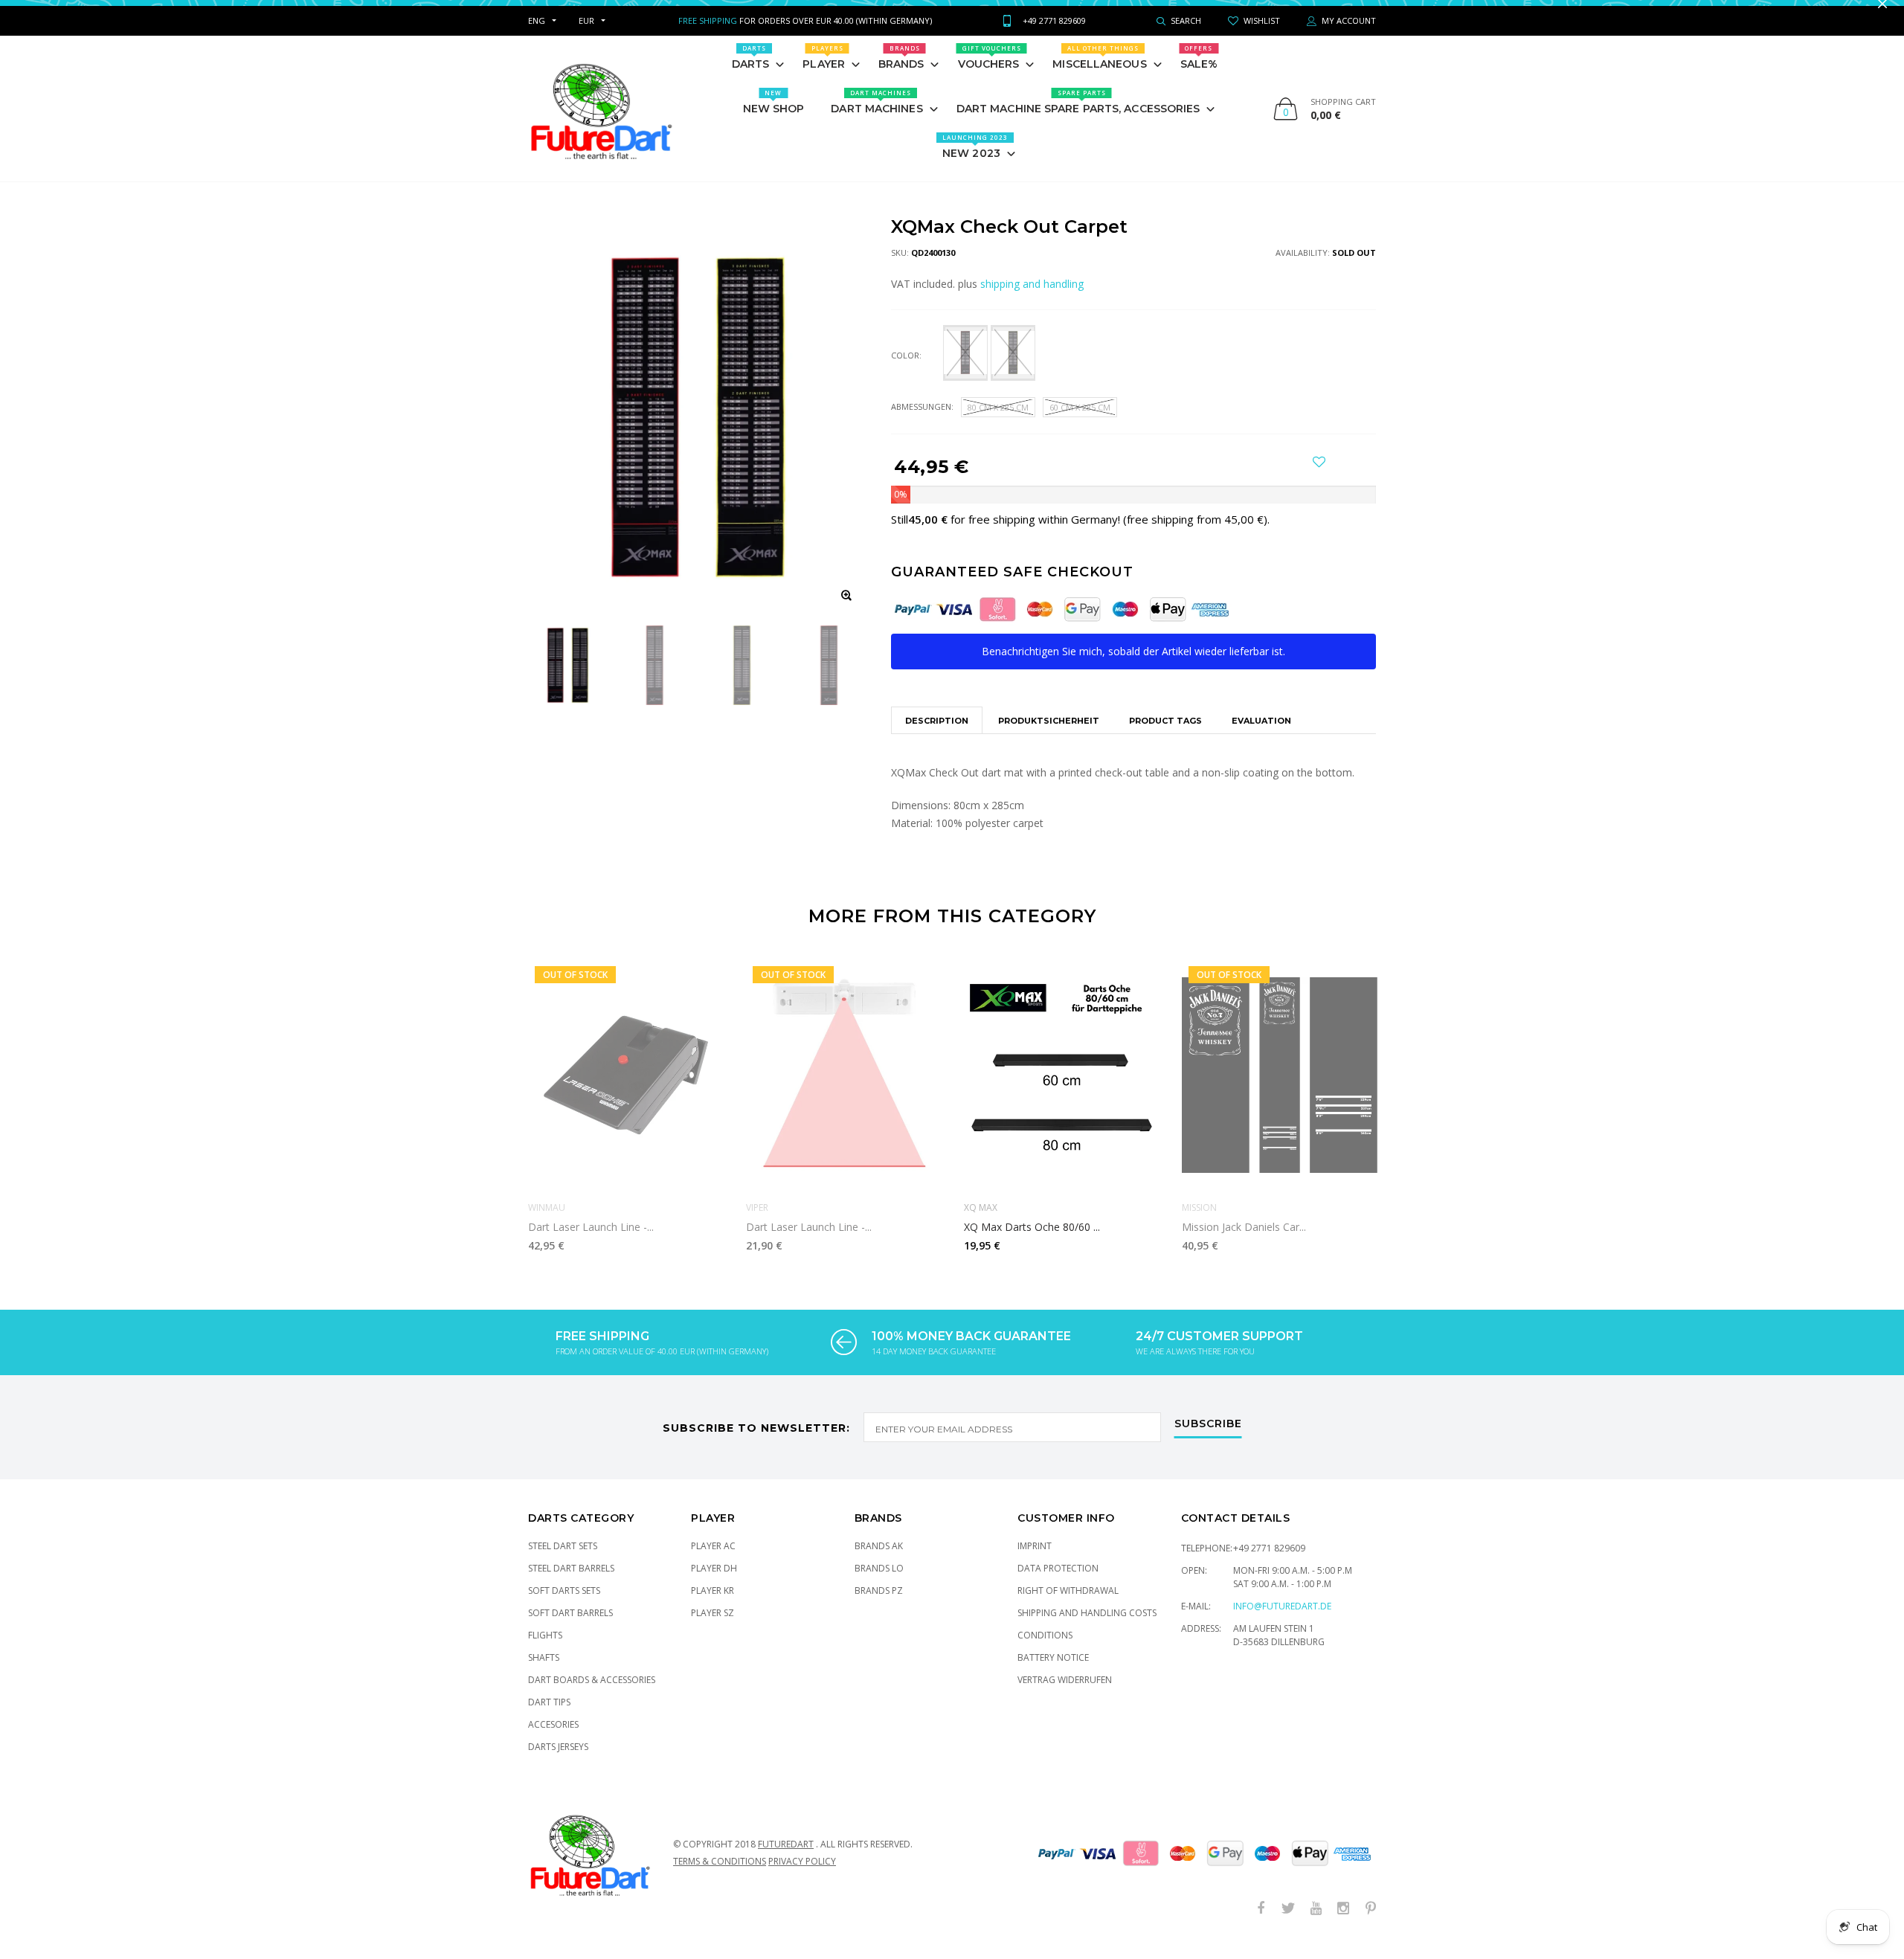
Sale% (1199, 72)
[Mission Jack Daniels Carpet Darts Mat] (1280, 1090)
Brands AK (879, 1561)
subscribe (1208, 1439)
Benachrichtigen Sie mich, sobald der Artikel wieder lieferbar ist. (1133, 666)
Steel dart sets (563, 1561)
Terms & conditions (720, 1876)
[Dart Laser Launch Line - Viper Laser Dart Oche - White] (844, 1090)
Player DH (714, 1583)
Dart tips (549, 1717)
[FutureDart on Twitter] (1288, 1924)
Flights (545, 1650)
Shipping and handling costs (1087, 1628)
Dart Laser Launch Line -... (591, 1242)
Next (1408, 1114)
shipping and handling (1032, 299)
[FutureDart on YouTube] (1316, 1924)
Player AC (713, 1561)
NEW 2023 (975, 161)
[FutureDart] (601, 123)
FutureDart (786, 1859)
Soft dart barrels (570, 1628)
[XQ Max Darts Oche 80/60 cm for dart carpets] (1062, 1090)
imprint (1035, 1561)
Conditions (1045, 1650)
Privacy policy (802, 1876)
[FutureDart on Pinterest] (1371, 1924)
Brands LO (879, 1583)
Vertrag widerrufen (1065, 1695)
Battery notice (1053, 1672)
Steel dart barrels (571, 1583)
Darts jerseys (558, 1762)
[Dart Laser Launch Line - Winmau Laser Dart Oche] (626, 1090)
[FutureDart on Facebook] (1261, 1924)
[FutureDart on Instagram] (1343, 1924)
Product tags (1165, 736)
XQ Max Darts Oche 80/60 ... (1032, 1242)
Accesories (553, 1739)
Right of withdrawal (1068, 1605)
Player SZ (713, 1628)
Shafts (544, 1672)
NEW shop (774, 117)
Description (937, 736)
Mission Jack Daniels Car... (1244, 1242)
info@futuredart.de (1282, 1621)
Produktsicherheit (1049, 736)
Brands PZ (879, 1605)
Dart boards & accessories (592, 1695)
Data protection (1058, 1583)
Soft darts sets (564, 1605)
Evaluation (1261, 736)
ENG (537, 35)
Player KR (713, 1605)
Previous (496, 1114)
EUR (586, 35)
